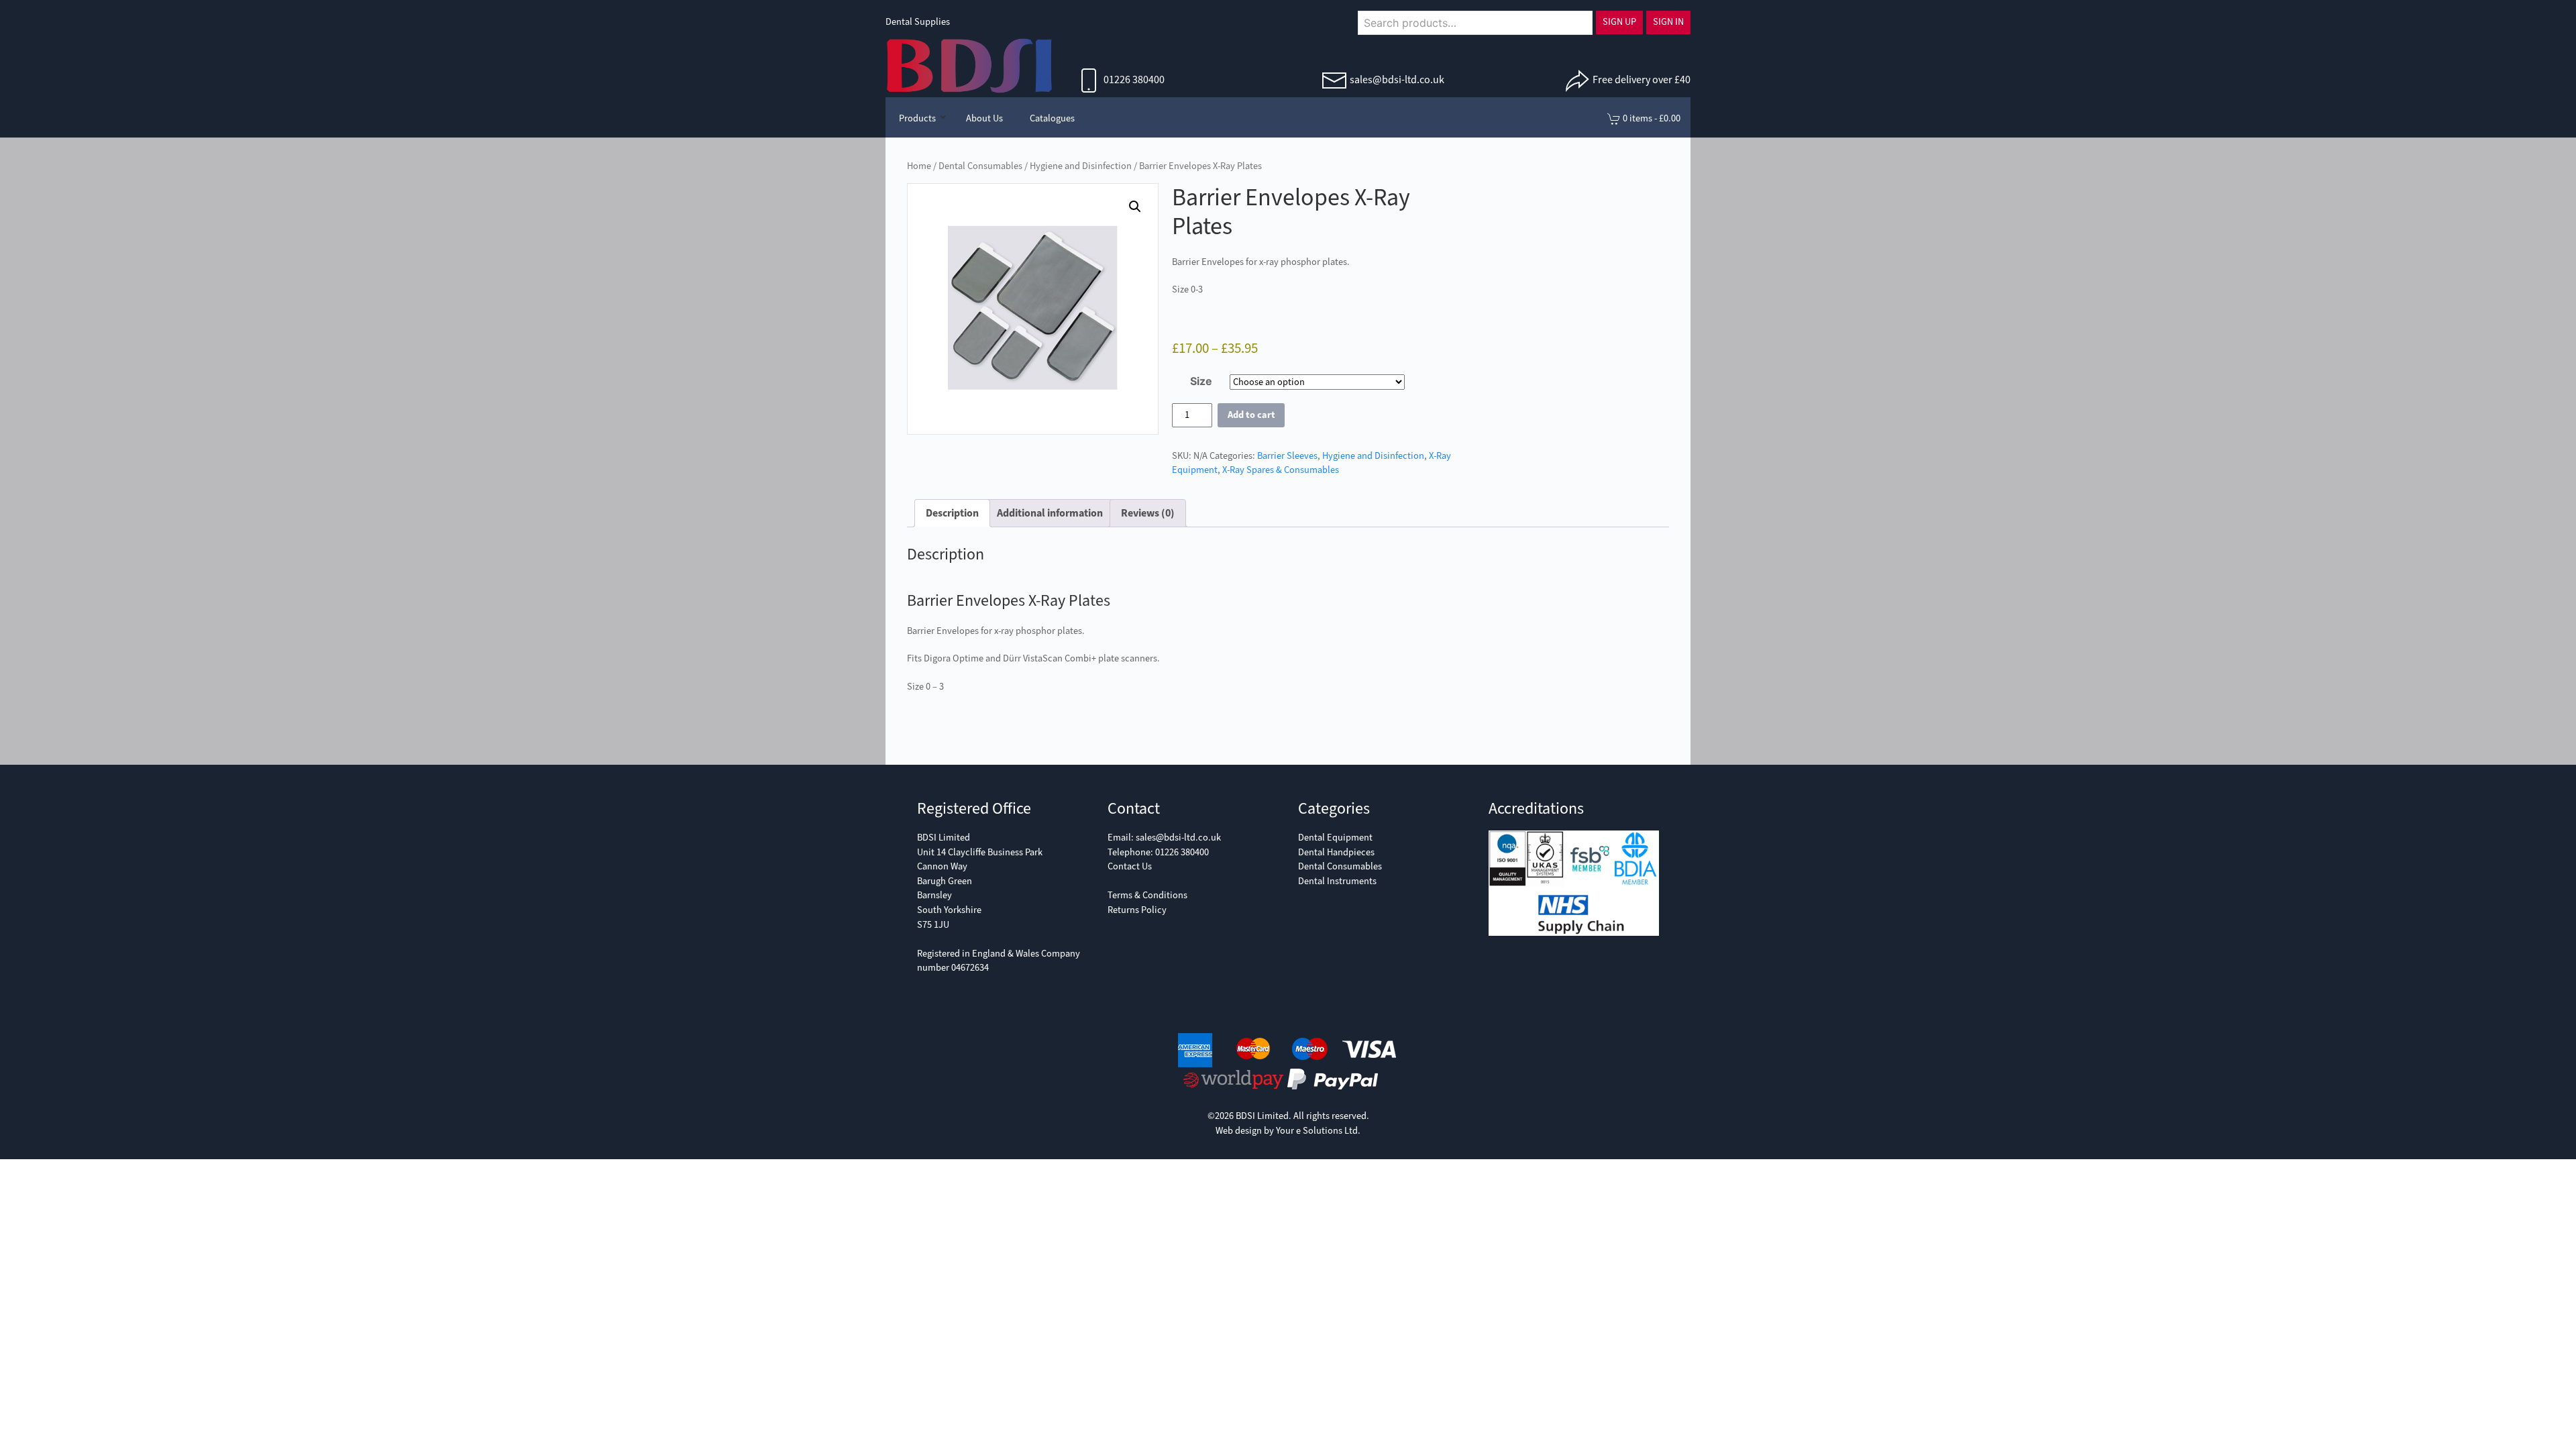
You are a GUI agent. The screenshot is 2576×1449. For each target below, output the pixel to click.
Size (1201, 381)
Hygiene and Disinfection (1081, 166)
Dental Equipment (1335, 838)
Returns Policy (1137, 910)
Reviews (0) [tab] (1148, 513)
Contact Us (1130, 866)
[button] (1135, 207)
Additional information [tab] (1050, 513)
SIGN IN (1668, 22)
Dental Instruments (1337, 881)
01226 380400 (1133, 79)
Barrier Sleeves (1287, 456)
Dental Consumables (980, 166)
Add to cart (1251, 415)
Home (919, 166)
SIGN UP (1619, 22)
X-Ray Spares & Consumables (1281, 470)
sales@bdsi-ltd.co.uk (1397, 79)
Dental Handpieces (1336, 852)
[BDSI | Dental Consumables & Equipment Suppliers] (969, 64)
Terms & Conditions (1147, 895)
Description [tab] (952, 513)
